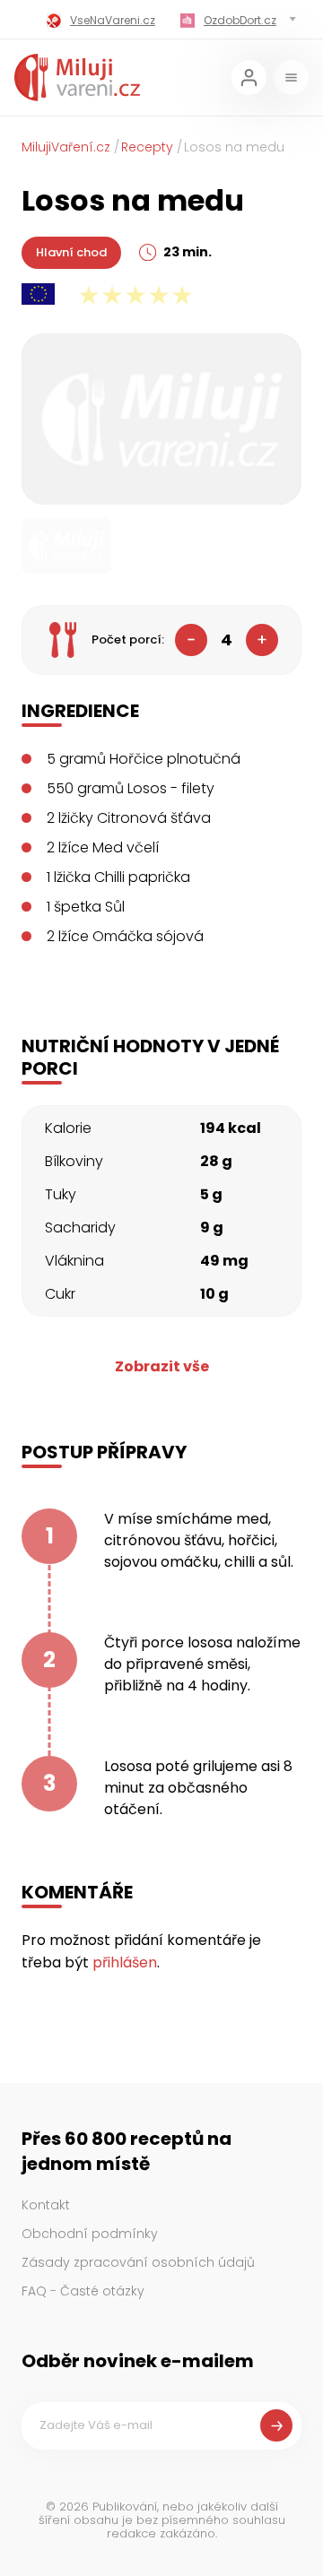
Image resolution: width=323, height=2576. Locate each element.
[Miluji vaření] (77, 78)
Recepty (147, 147)
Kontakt (46, 2205)
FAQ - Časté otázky (83, 2291)
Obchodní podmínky (90, 2234)
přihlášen (125, 1962)
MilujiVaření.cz (66, 147)
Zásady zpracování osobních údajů (138, 2262)
